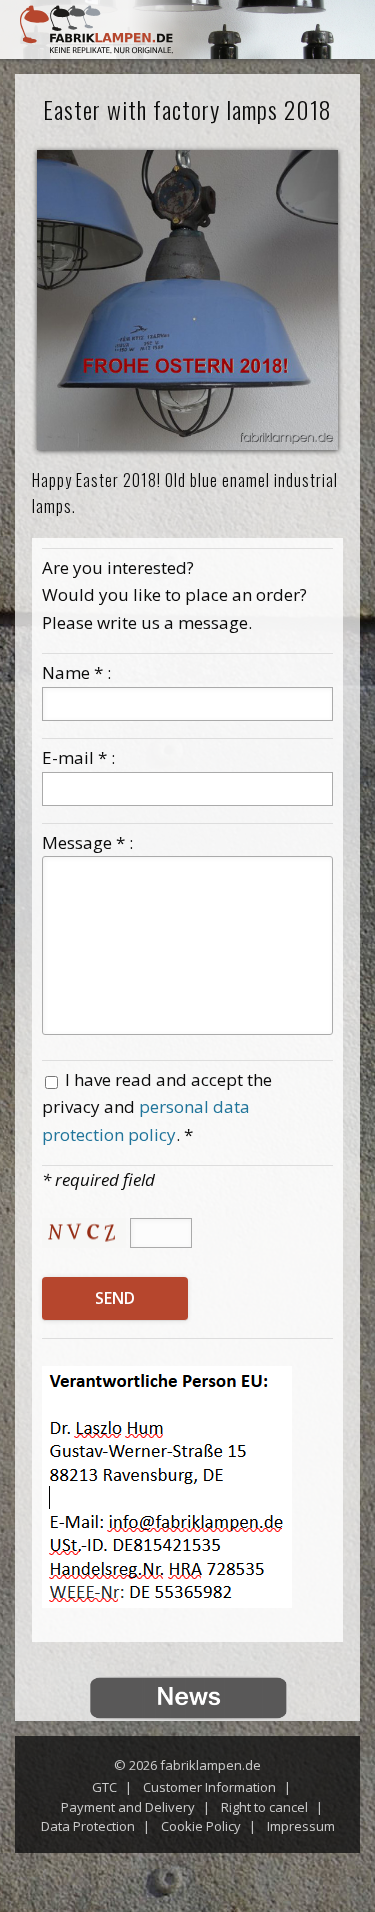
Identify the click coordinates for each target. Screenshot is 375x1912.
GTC (104, 1787)
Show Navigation (335, 36)
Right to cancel (264, 1807)
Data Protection (88, 1826)
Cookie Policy (201, 1826)
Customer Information (209, 1787)
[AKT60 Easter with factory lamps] (187, 300)
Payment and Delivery (128, 1807)
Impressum (301, 1826)
